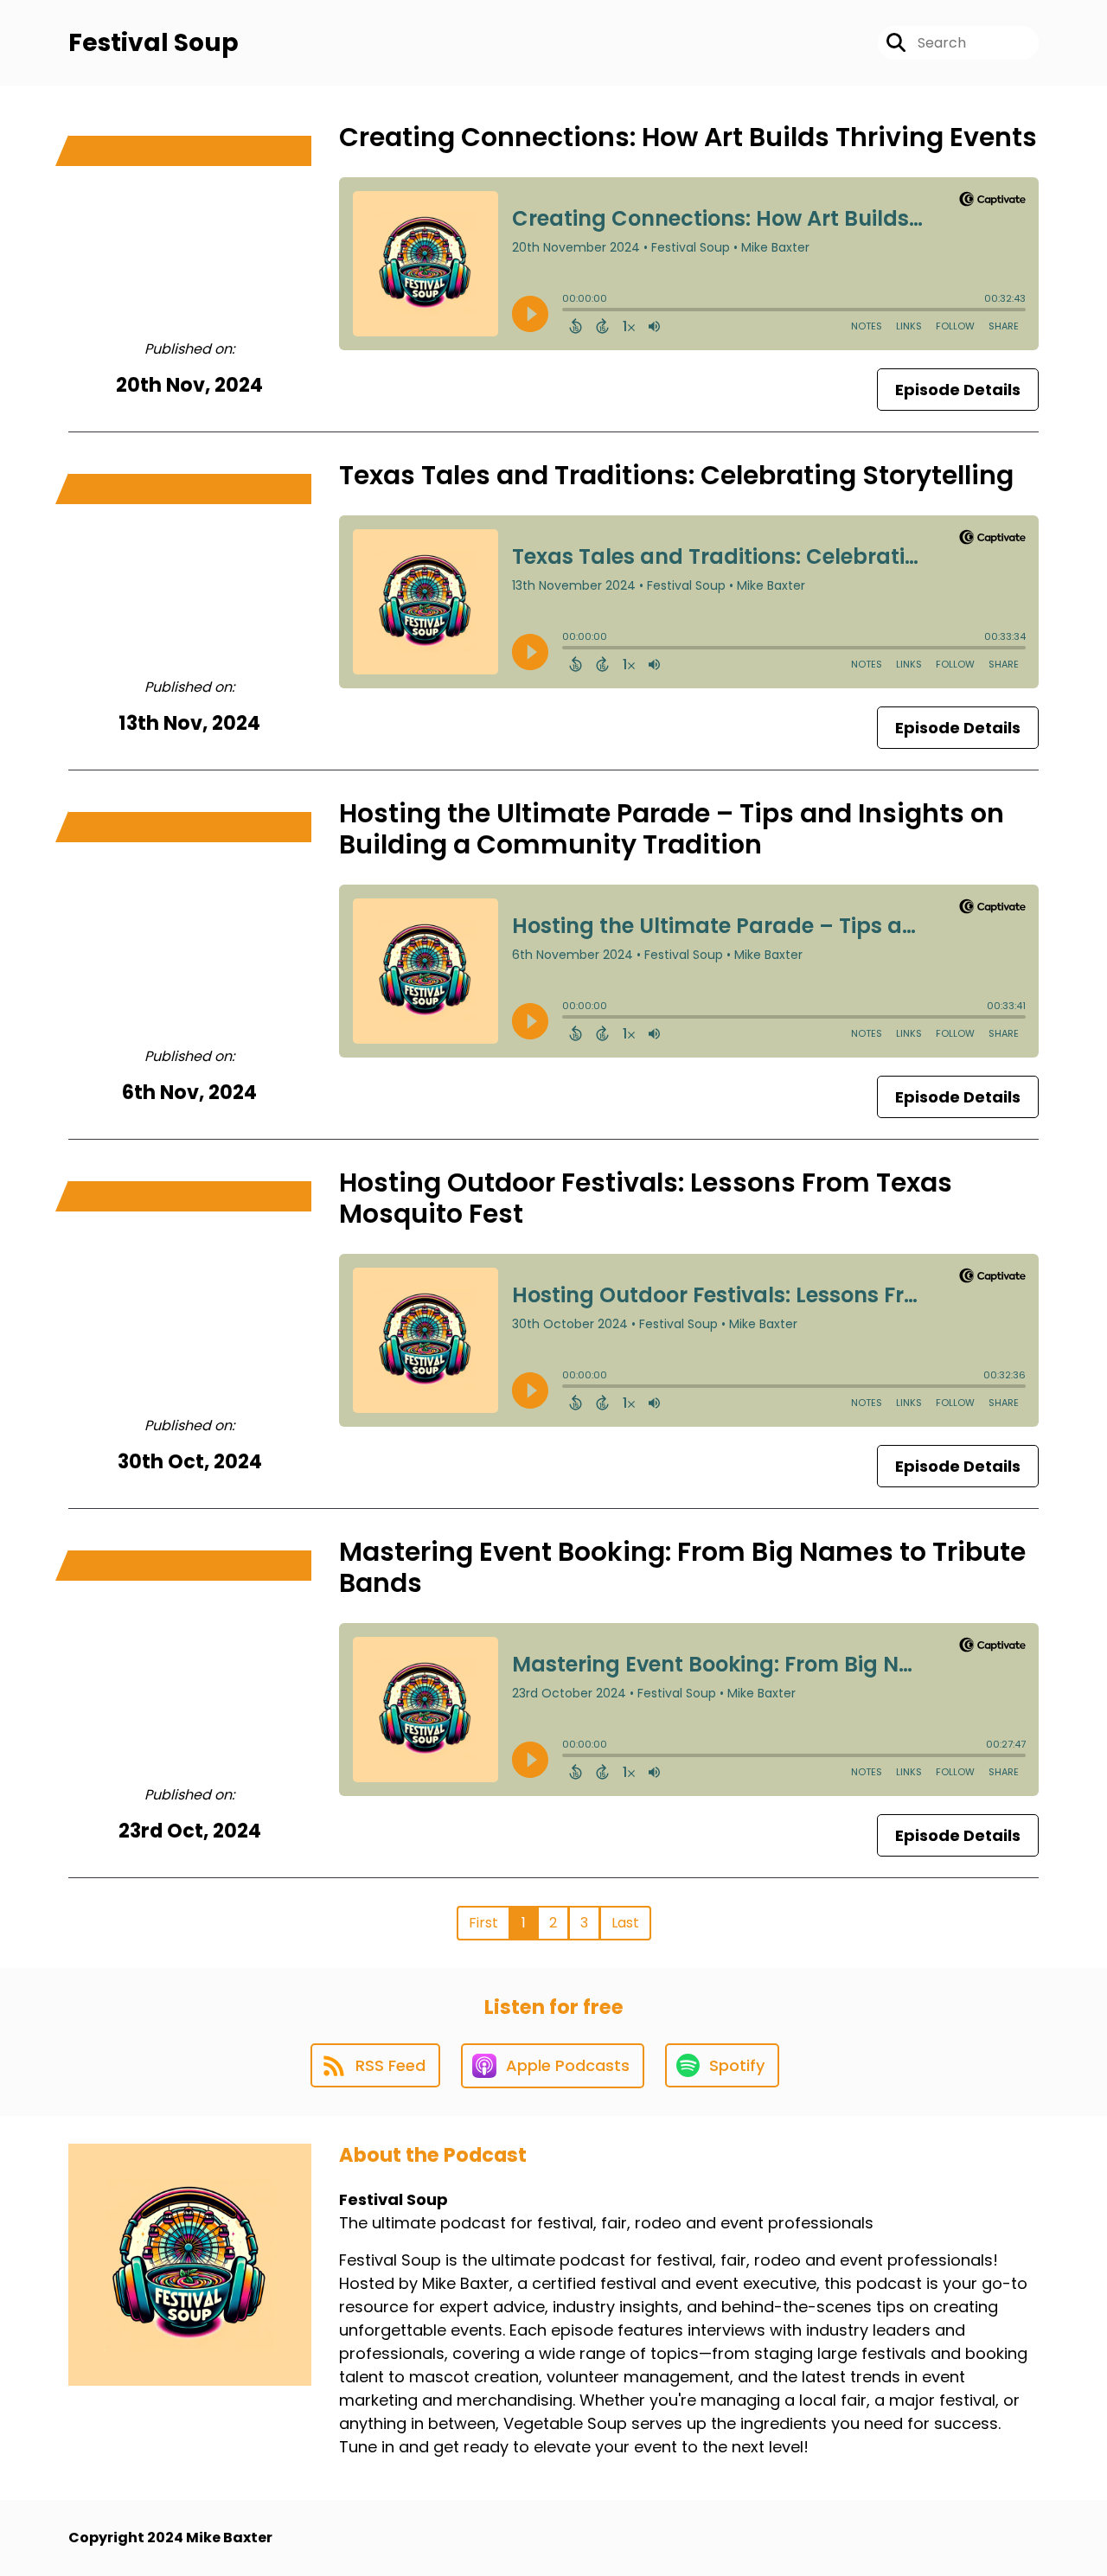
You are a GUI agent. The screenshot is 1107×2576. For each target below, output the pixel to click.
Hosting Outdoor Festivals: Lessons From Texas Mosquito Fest (646, 1198)
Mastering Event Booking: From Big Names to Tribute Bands (682, 1567)
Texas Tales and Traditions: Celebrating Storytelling (676, 475)
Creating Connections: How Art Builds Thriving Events (688, 137)
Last (625, 1923)
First (483, 1923)
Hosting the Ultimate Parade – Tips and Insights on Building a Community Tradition (672, 829)
